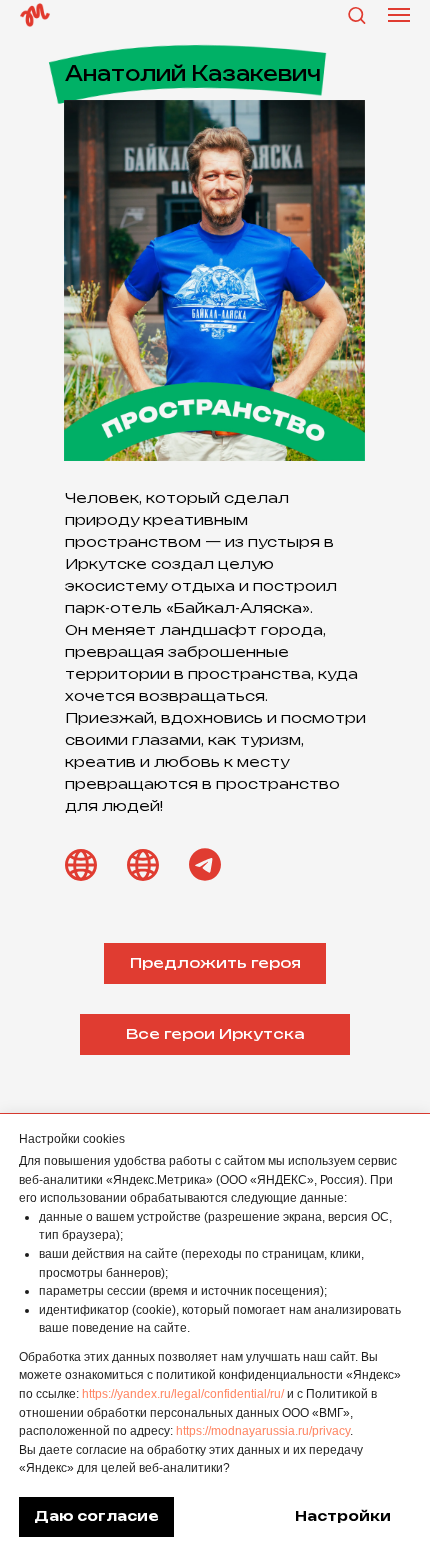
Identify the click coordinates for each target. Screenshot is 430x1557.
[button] (356, 14)
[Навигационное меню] (399, 15)
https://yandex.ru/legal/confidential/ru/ (183, 1394)
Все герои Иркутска (215, 1034)
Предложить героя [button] (215, 963)
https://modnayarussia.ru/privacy (263, 1431)
